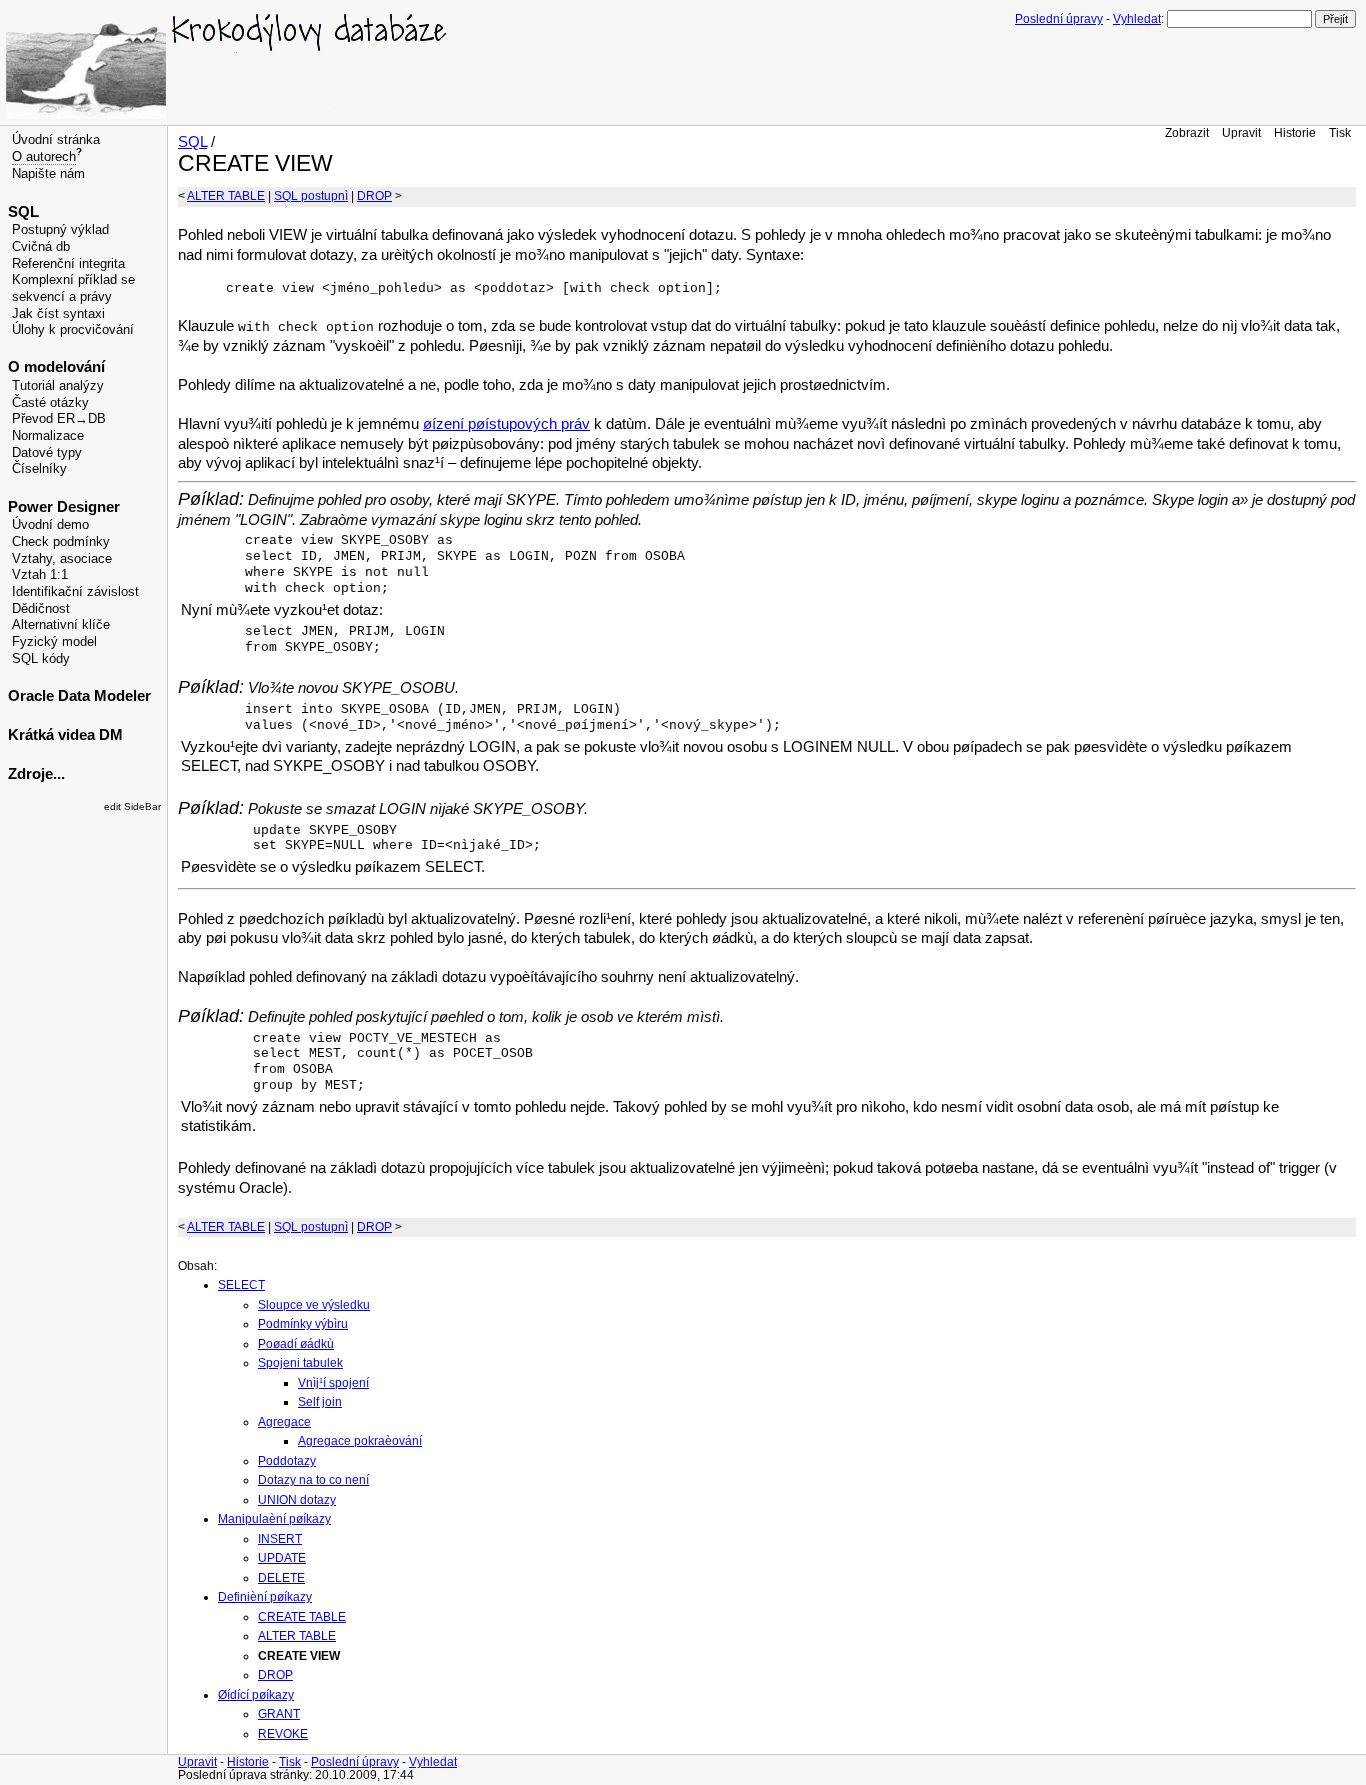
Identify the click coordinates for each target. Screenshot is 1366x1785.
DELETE (281, 1578)
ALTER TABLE (226, 196)
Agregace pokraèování (360, 1441)
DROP (374, 196)
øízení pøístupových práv (506, 424)
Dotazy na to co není (313, 1480)
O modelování (56, 367)
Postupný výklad (60, 230)
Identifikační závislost (75, 592)
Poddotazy (287, 1461)
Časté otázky (50, 403)
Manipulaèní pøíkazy (274, 1519)
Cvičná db (41, 247)
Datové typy (47, 453)
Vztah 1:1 (40, 575)
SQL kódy (41, 659)
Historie (1295, 132)
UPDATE (282, 1558)
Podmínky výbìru (303, 1324)
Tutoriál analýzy (58, 386)
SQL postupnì (311, 196)
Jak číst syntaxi (58, 314)
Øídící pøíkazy (256, 1695)
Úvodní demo (50, 525)
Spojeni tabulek (300, 1363)
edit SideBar (132, 806)
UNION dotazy (297, 1500)
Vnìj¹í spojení (333, 1383)
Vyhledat (1137, 19)
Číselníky (39, 469)
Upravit (1241, 132)
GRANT (279, 1714)
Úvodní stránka (56, 140)
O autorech (44, 157)
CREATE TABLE (302, 1617)
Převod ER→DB (59, 419)
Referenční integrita (68, 264)
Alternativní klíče (61, 625)
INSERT (280, 1539)
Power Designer (64, 507)
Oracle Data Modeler (79, 696)
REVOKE (283, 1734)
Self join (320, 1402)
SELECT (241, 1285)
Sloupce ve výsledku (314, 1305)
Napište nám (48, 174)
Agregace (284, 1422)
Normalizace (48, 436)
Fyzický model (54, 642)
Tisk (1340, 132)
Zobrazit (1187, 132)
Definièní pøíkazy (265, 1597)
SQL (23, 212)
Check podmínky (61, 542)
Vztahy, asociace (62, 559)
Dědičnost (41, 609)
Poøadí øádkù (296, 1344)
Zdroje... (36, 774)
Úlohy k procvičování (73, 330)
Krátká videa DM (65, 735)
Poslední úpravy (1059, 19)
